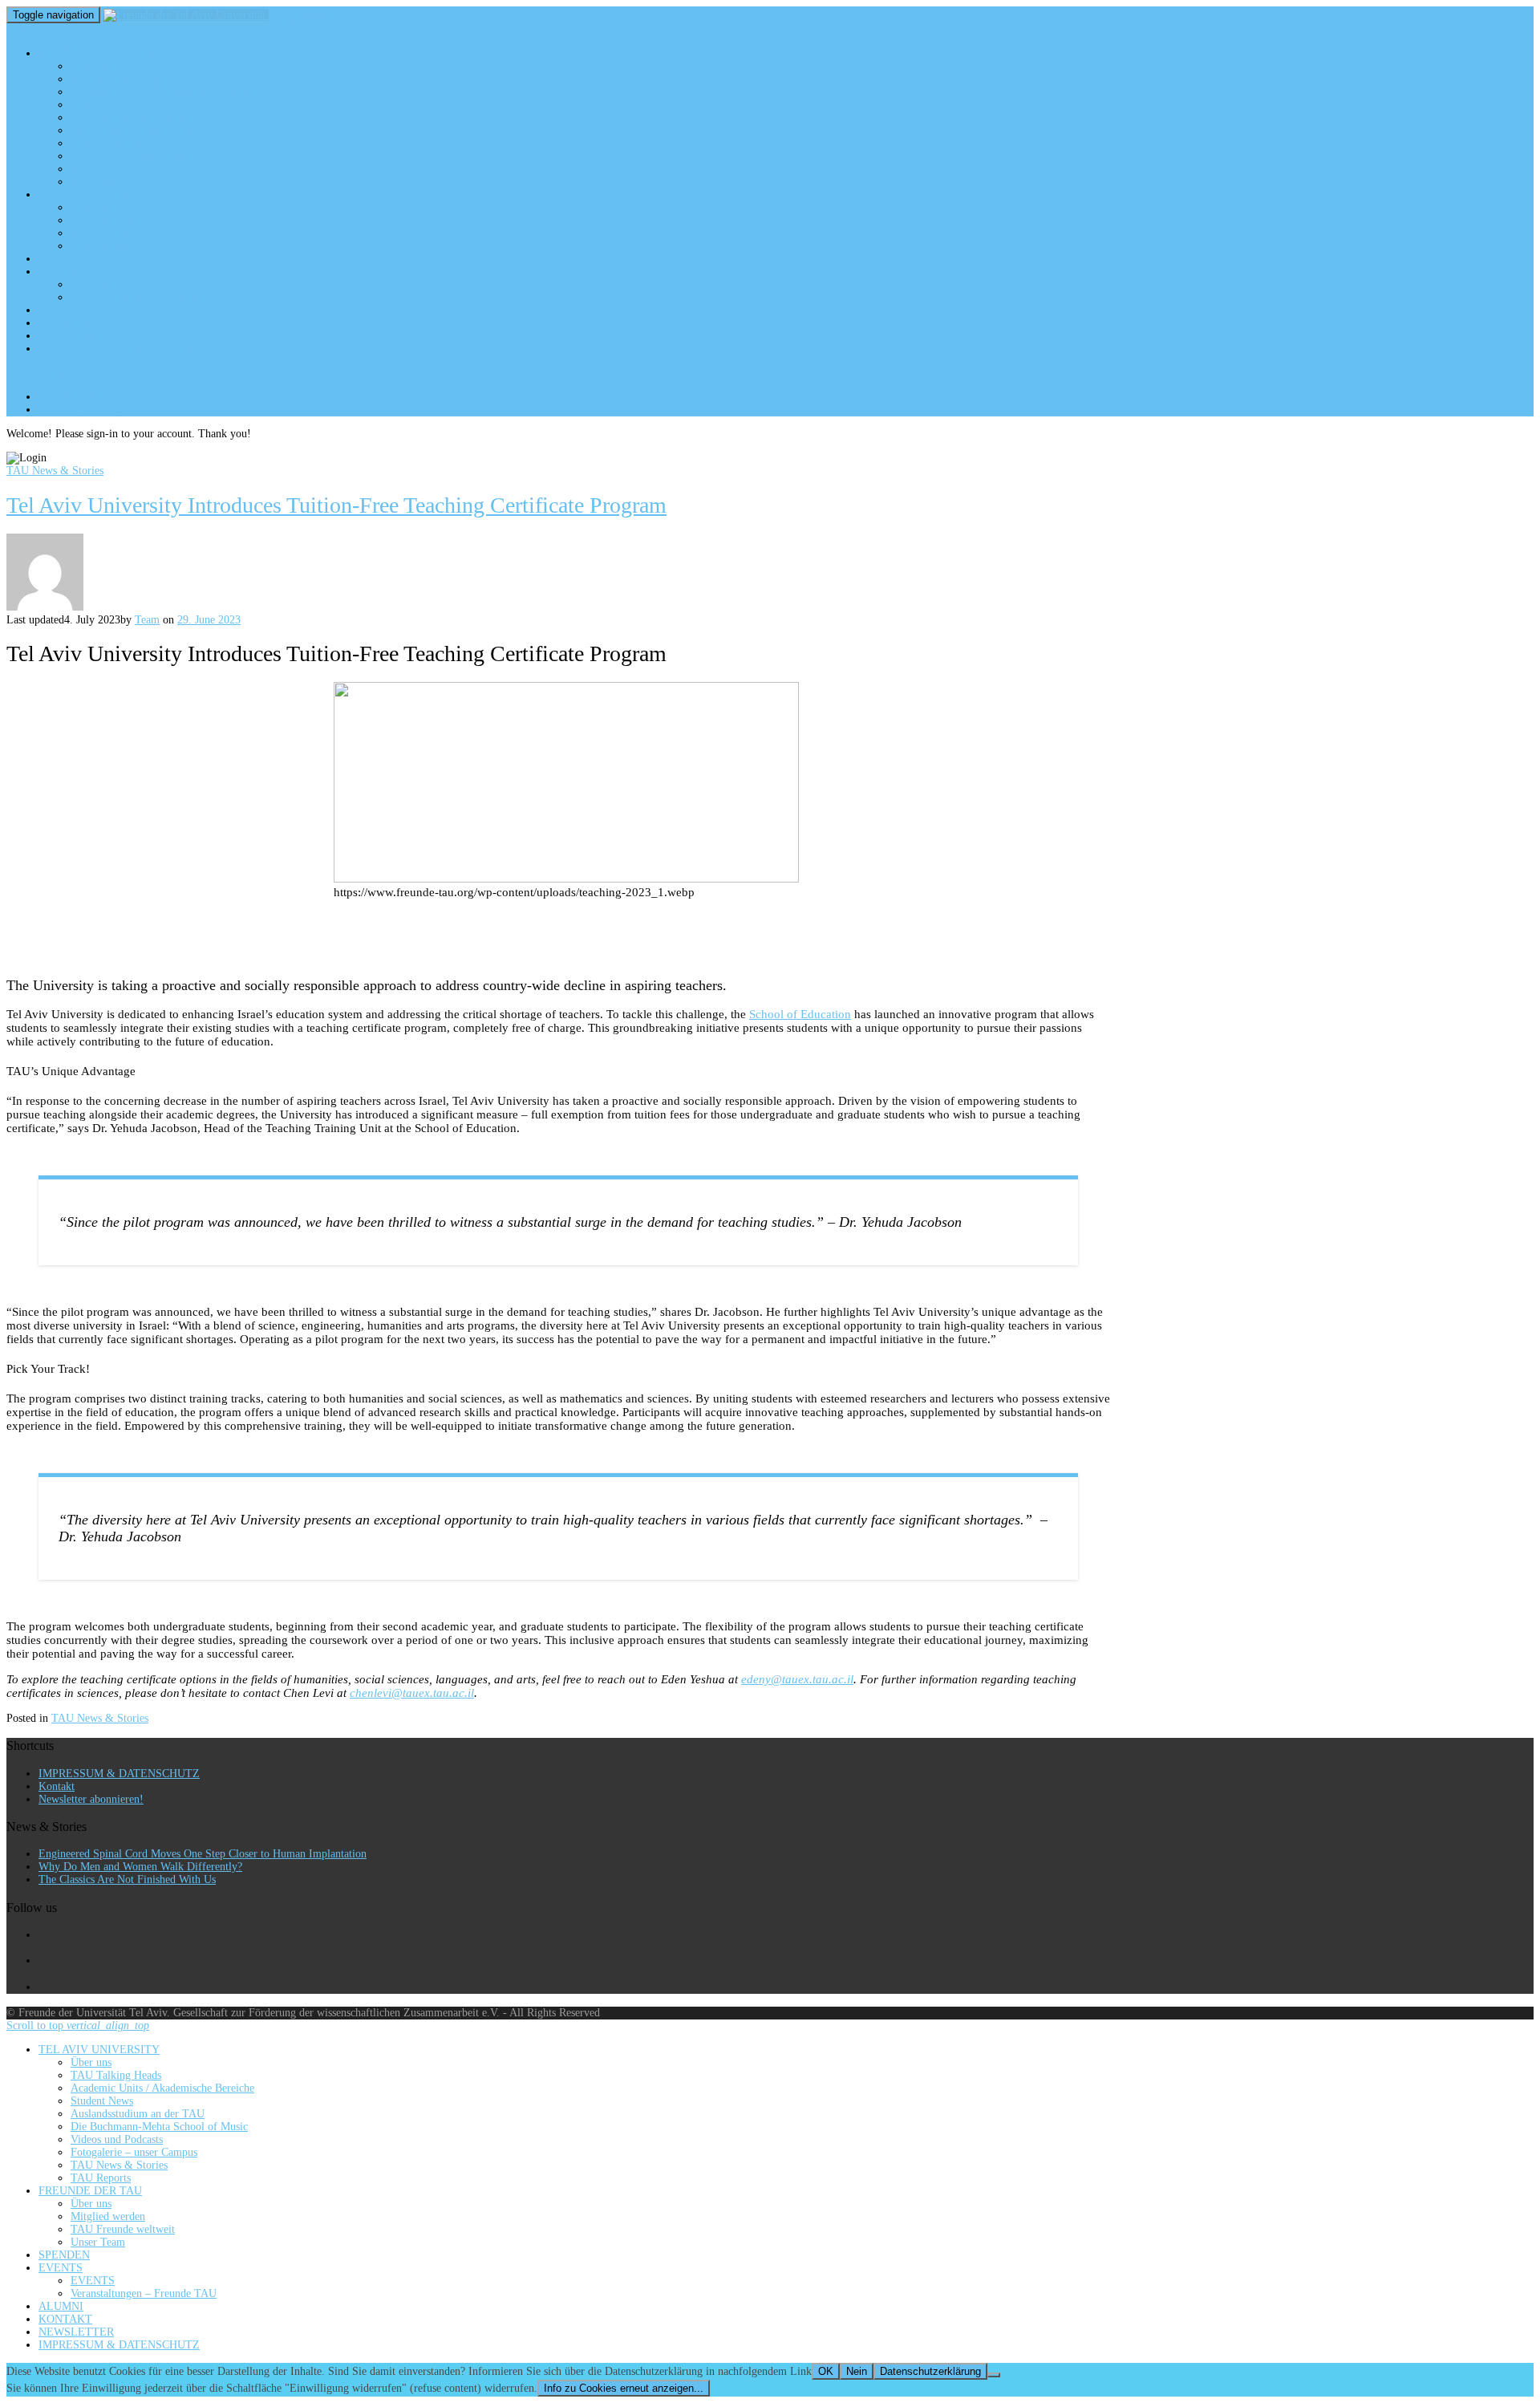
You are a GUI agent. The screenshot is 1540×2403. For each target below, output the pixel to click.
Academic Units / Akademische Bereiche (162, 92)
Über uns (91, 66)
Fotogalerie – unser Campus (134, 156)
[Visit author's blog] (45, 607)
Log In (87, 410)
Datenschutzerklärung (930, 2371)
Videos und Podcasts (117, 143)
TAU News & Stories (119, 169)
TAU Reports (101, 182)
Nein (857, 2371)
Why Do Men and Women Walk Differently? (140, 1867)
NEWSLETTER (76, 336)
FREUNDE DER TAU (90, 195)
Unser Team (98, 246)
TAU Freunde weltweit (123, 233)
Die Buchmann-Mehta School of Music (159, 130)
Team (147, 620)
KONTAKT (65, 323)
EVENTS (61, 272)
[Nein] (994, 2375)
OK (826, 2371)
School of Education (800, 1014)
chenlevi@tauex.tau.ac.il (412, 1693)
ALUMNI (61, 310)
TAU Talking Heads (116, 79)
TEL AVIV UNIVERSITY (99, 53)
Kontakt (57, 1786)
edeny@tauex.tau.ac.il (797, 1679)
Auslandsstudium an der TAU (138, 118)
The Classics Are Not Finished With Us (127, 1879)
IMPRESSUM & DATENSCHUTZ (119, 349)
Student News (102, 105)
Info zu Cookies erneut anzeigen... (624, 2388)
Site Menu (40, 373)
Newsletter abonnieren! (91, 1799)
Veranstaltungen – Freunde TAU (144, 297)
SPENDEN (64, 259)
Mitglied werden (108, 220)
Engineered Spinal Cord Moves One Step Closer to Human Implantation (203, 1854)
